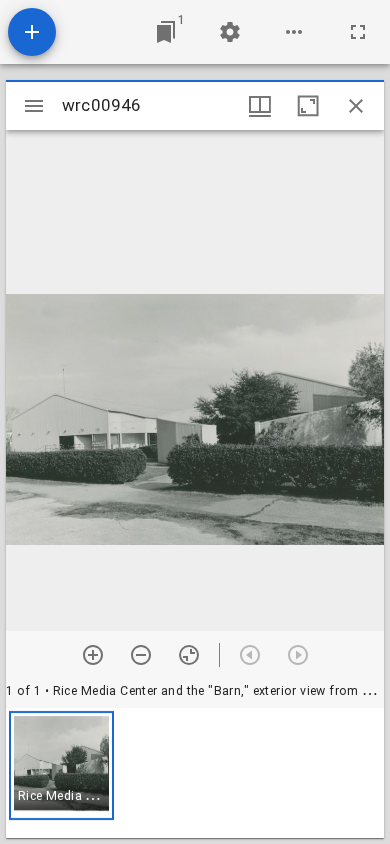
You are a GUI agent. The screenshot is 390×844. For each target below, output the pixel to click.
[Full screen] (358, 32)
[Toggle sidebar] (34, 106)
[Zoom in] (93, 655)
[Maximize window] (308, 106)
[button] (61, 765)
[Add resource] (32, 32)
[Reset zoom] (189, 655)
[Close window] (356, 106)
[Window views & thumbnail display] (260, 106)
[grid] (195, 773)
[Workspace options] (294, 32)
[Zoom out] (141, 655)
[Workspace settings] (230, 32)
